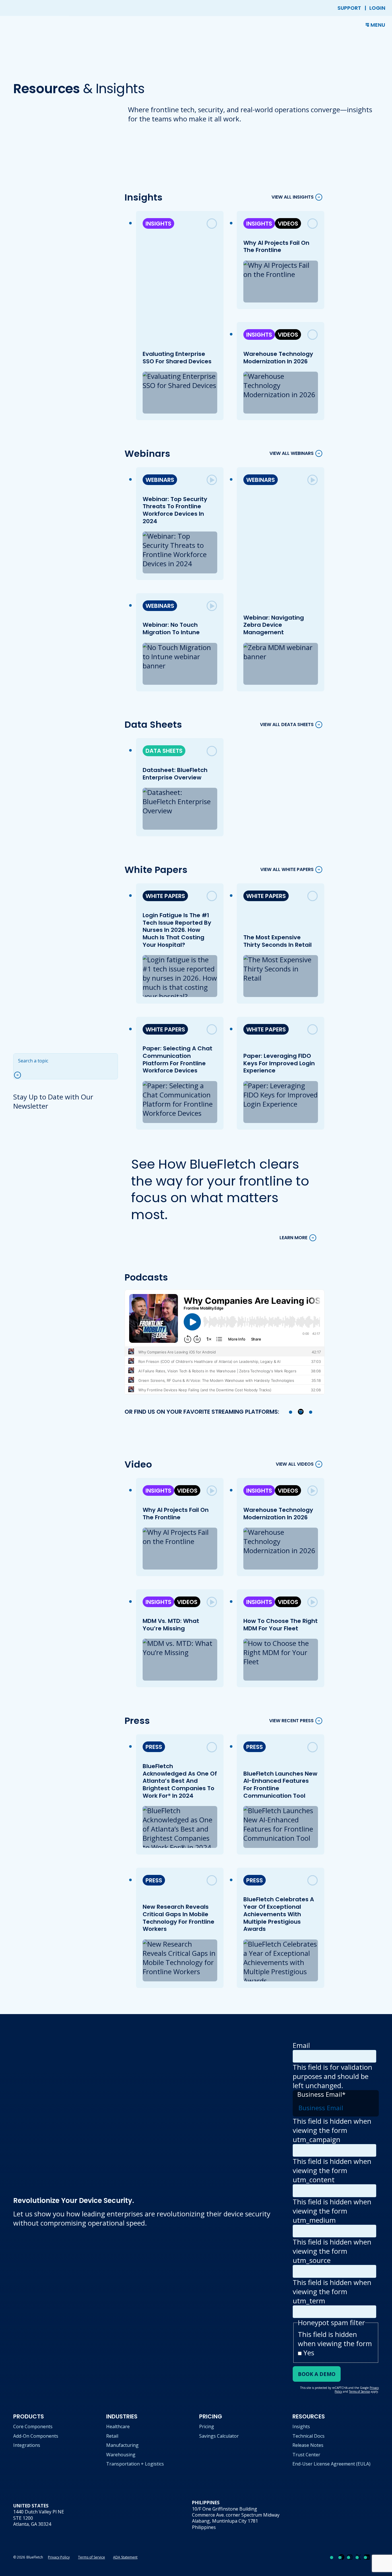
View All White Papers (287, 870)
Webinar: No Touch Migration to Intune (171, 629)
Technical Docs (308, 2436)
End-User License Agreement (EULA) (331, 2464)
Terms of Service (92, 2557)
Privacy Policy (59, 2557)
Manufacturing (122, 2445)
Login (377, 8)
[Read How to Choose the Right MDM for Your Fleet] (313, 1602)
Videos (288, 224)
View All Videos (295, 1464)
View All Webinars (292, 454)
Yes (309, 2353)
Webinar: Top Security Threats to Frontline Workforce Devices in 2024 (175, 510)
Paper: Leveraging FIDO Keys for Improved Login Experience (279, 1063)
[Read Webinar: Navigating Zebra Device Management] (313, 480)
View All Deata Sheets (287, 724)
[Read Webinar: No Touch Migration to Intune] (212, 606)
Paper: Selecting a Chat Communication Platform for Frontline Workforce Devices (177, 1059)
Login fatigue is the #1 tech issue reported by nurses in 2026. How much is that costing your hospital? (177, 930)
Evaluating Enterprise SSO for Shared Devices (177, 358)
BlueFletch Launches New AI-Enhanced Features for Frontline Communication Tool (280, 1785)
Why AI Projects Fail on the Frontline (276, 247)
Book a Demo (317, 2374)
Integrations (27, 2445)
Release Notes (308, 2445)
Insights (158, 224)
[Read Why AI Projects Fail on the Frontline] (313, 224)
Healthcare (118, 2426)
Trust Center (306, 2455)
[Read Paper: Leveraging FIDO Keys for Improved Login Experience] (313, 1029)
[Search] (20, 1075)
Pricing (207, 2426)
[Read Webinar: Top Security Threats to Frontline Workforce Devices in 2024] (212, 480)
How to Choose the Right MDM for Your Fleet (280, 1625)
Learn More (293, 1238)
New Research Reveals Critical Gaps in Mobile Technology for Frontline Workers (178, 1918)
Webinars (160, 480)
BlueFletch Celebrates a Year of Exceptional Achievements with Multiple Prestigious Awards (278, 1914)
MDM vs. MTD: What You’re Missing (171, 1625)
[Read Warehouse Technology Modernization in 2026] (313, 335)
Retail (112, 2436)
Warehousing (121, 2455)
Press (154, 1747)
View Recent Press (291, 1721)
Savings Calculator (219, 2436)
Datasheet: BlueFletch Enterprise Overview (175, 774)
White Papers (165, 896)
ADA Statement (125, 2557)
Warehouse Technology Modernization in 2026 (278, 358)
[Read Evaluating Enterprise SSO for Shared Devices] (212, 224)
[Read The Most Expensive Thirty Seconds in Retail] (313, 896)
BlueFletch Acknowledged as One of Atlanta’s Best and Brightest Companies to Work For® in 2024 (179, 1781)
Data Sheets (164, 751)
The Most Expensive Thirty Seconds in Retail (277, 941)
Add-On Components (36, 2436)
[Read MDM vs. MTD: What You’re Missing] (212, 1602)
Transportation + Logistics (135, 2464)
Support (349, 8)
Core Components (33, 2426)
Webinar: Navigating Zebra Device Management (273, 625)
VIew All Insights (293, 197)
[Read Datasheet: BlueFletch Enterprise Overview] (212, 751)
